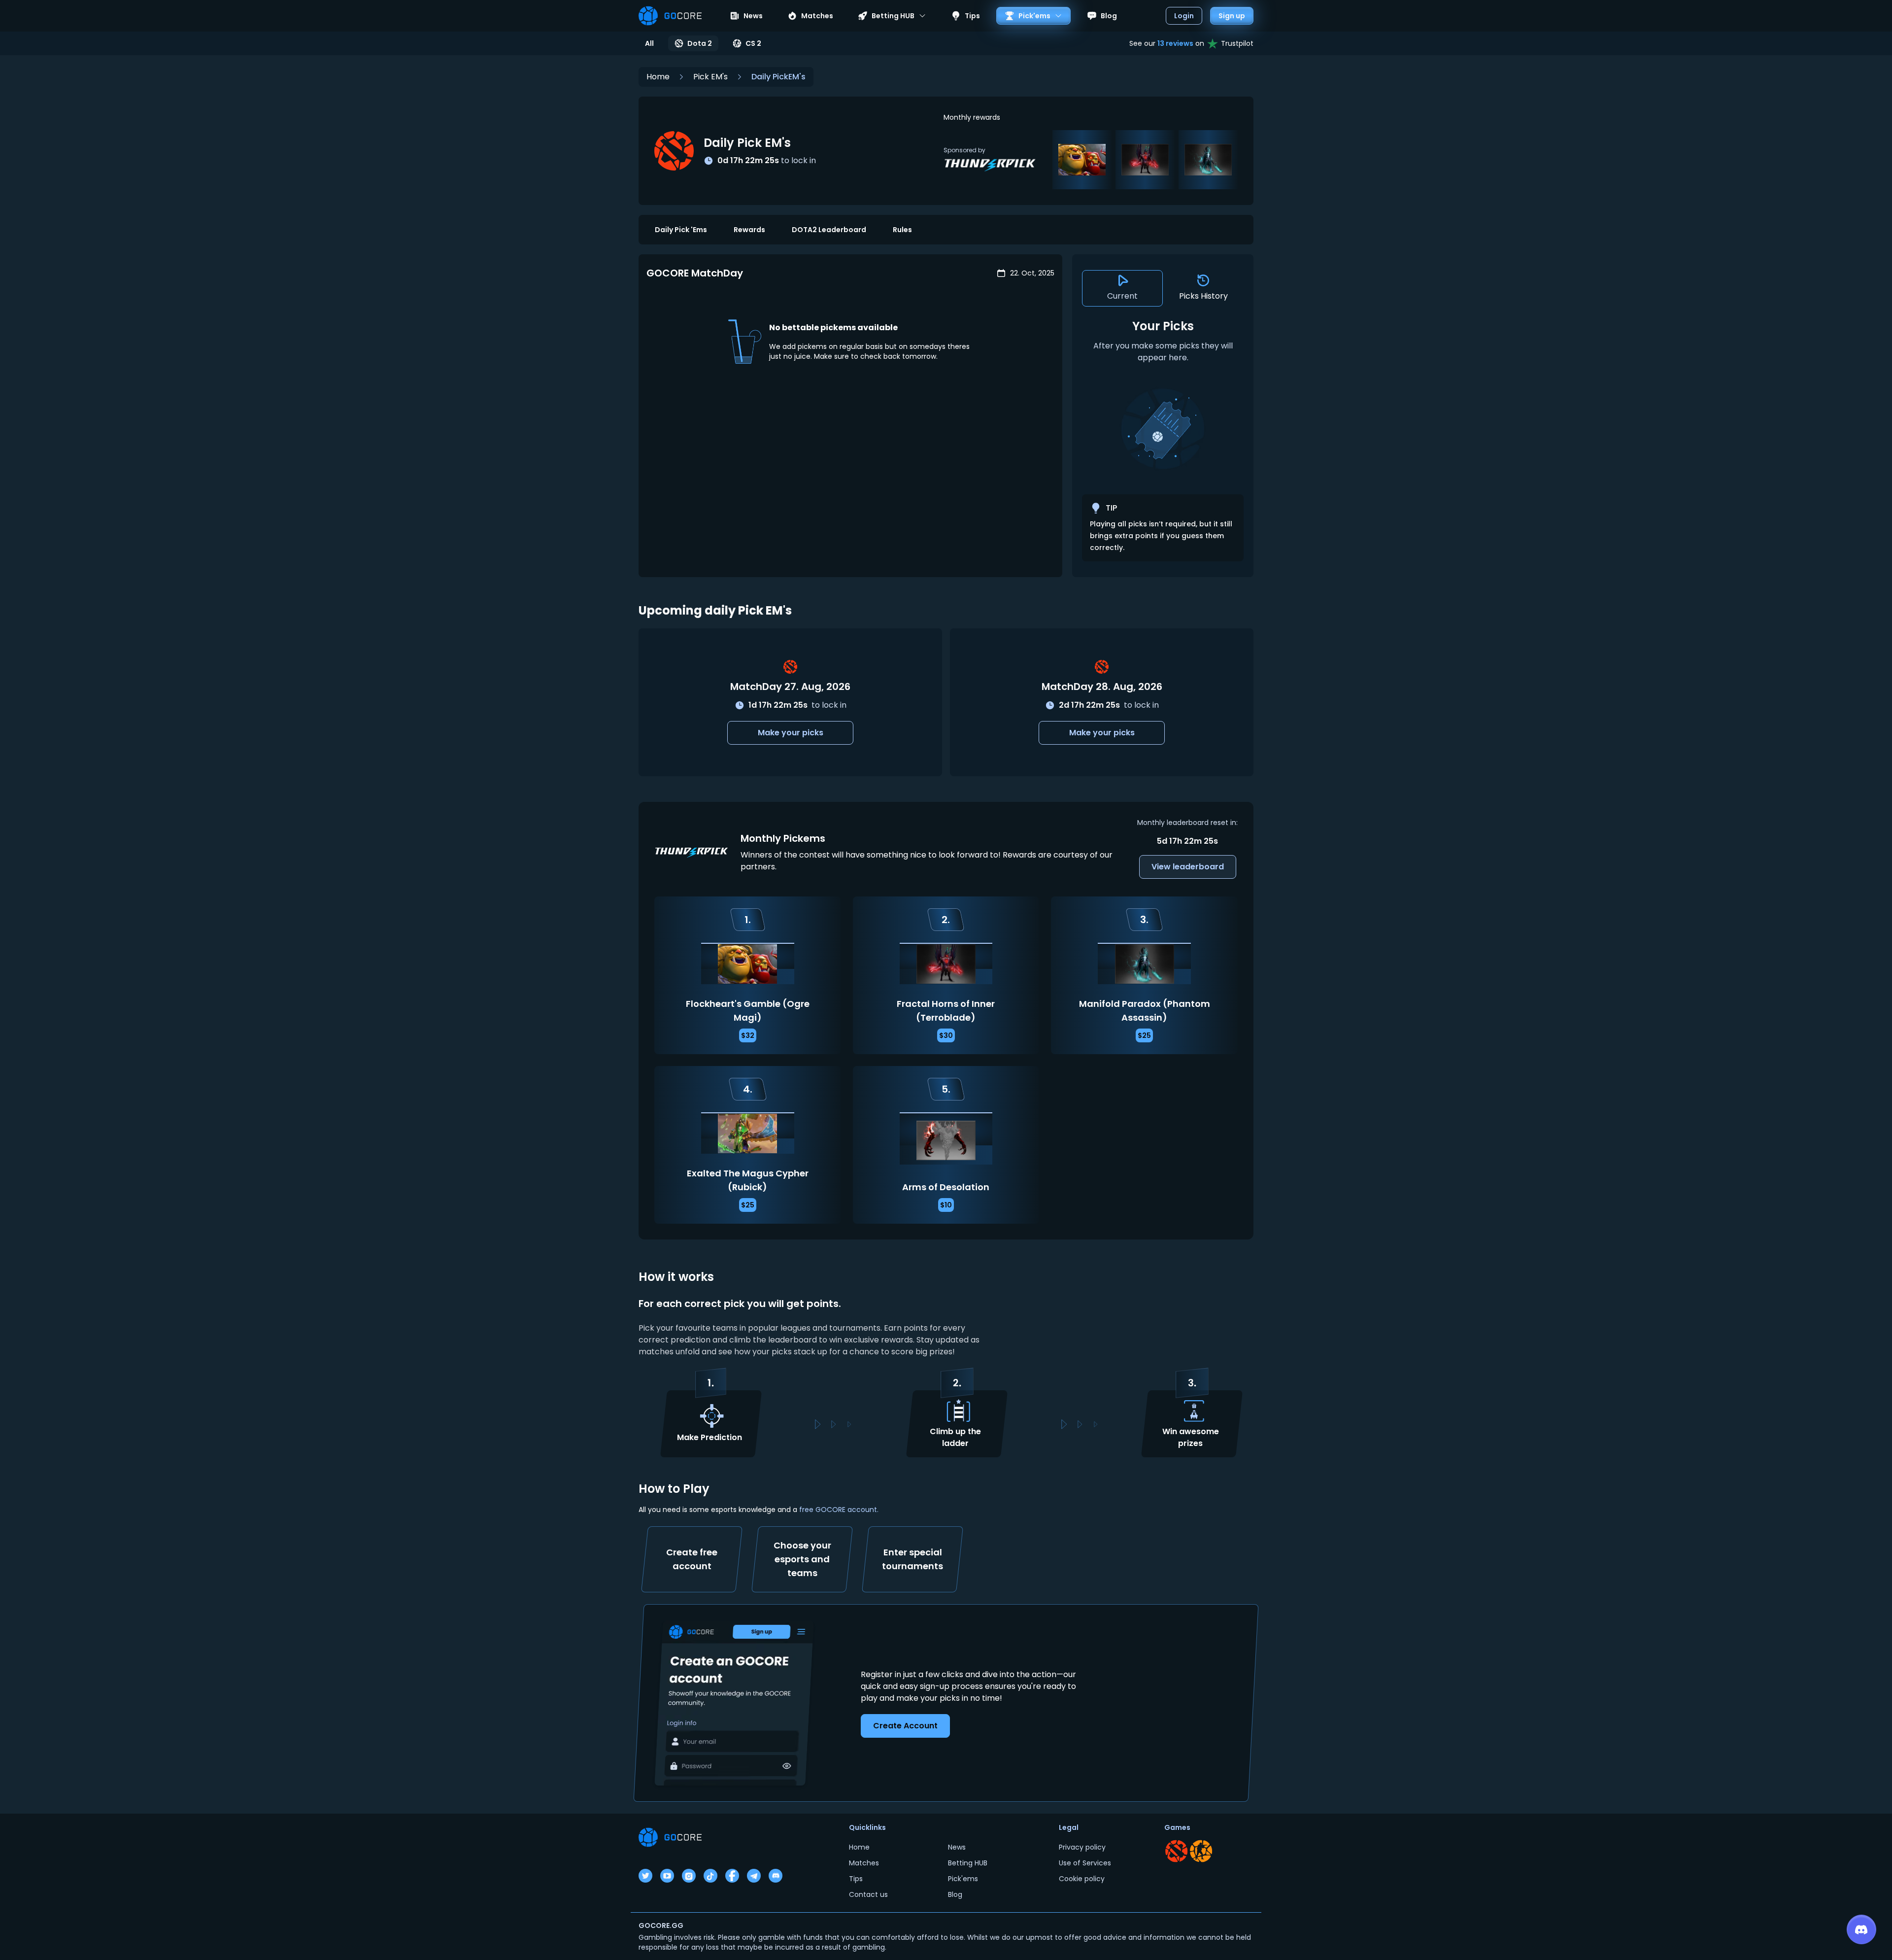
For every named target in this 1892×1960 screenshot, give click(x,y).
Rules (902, 230)
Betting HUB (968, 1863)
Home (658, 77)
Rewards (749, 230)
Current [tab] (1122, 296)
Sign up (1232, 16)
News (753, 16)
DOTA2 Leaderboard (829, 230)
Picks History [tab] (1203, 296)
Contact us (868, 1894)
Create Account (905, 1726)
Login (1184, 16)
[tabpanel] (1163, 440)
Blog (1109, 16)
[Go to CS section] (1201, 1851)
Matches (817, 16)
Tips (972, 16)
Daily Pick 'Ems (681, 230)
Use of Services (1085, 1863)
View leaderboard (1188, 867)
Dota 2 (700, 43)
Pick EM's (710, 77)
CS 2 (753, 43)
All (649, 43)
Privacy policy (1082, 1847)
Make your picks (791, 733)
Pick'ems (963, 1879)
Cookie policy (1082, 1879)
